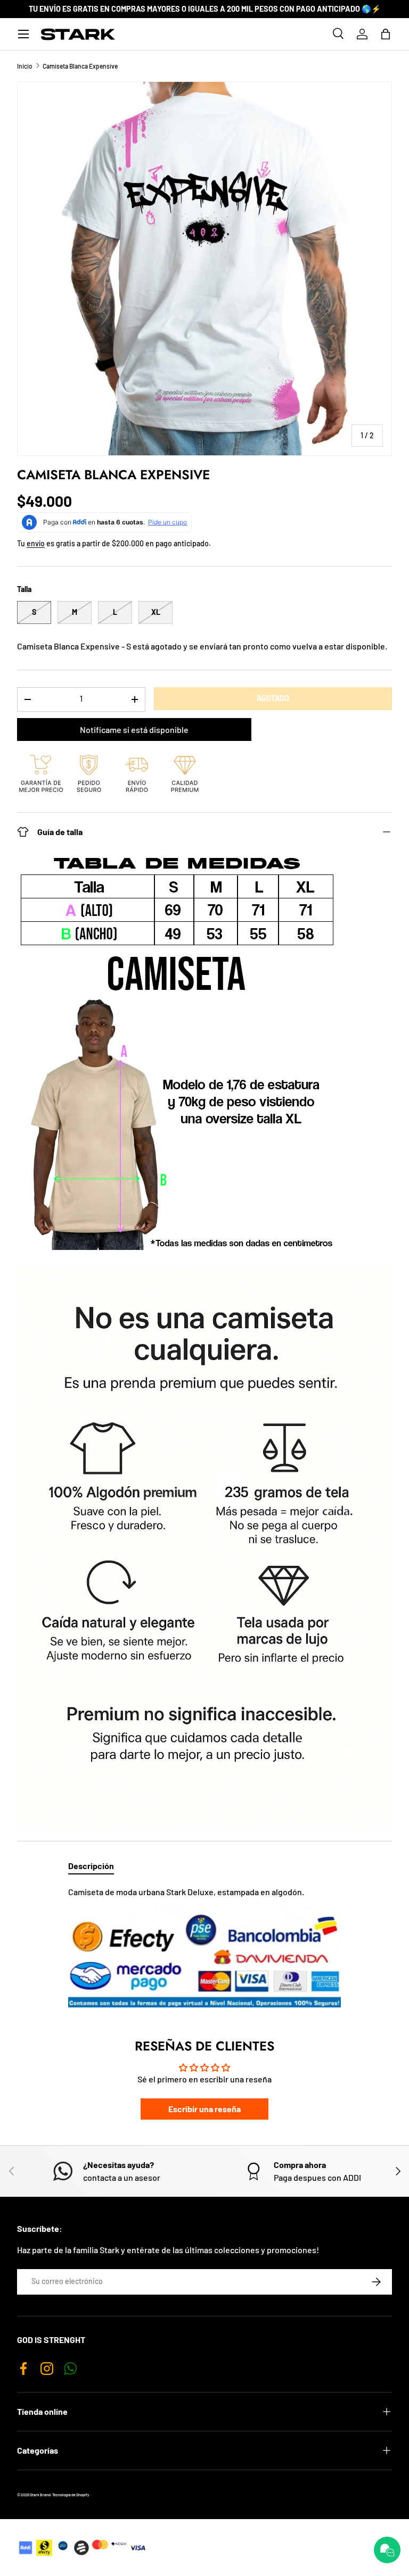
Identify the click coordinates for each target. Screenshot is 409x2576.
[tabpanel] (204, 1946)
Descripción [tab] (91, 1866)
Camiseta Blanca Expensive (80, 66)
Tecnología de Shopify (71, 2495)
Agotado (273, 698)
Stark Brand (40, 2495)
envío (36, 543)
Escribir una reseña (204, 2109)
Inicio (25, 66)
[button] (386, 34)
